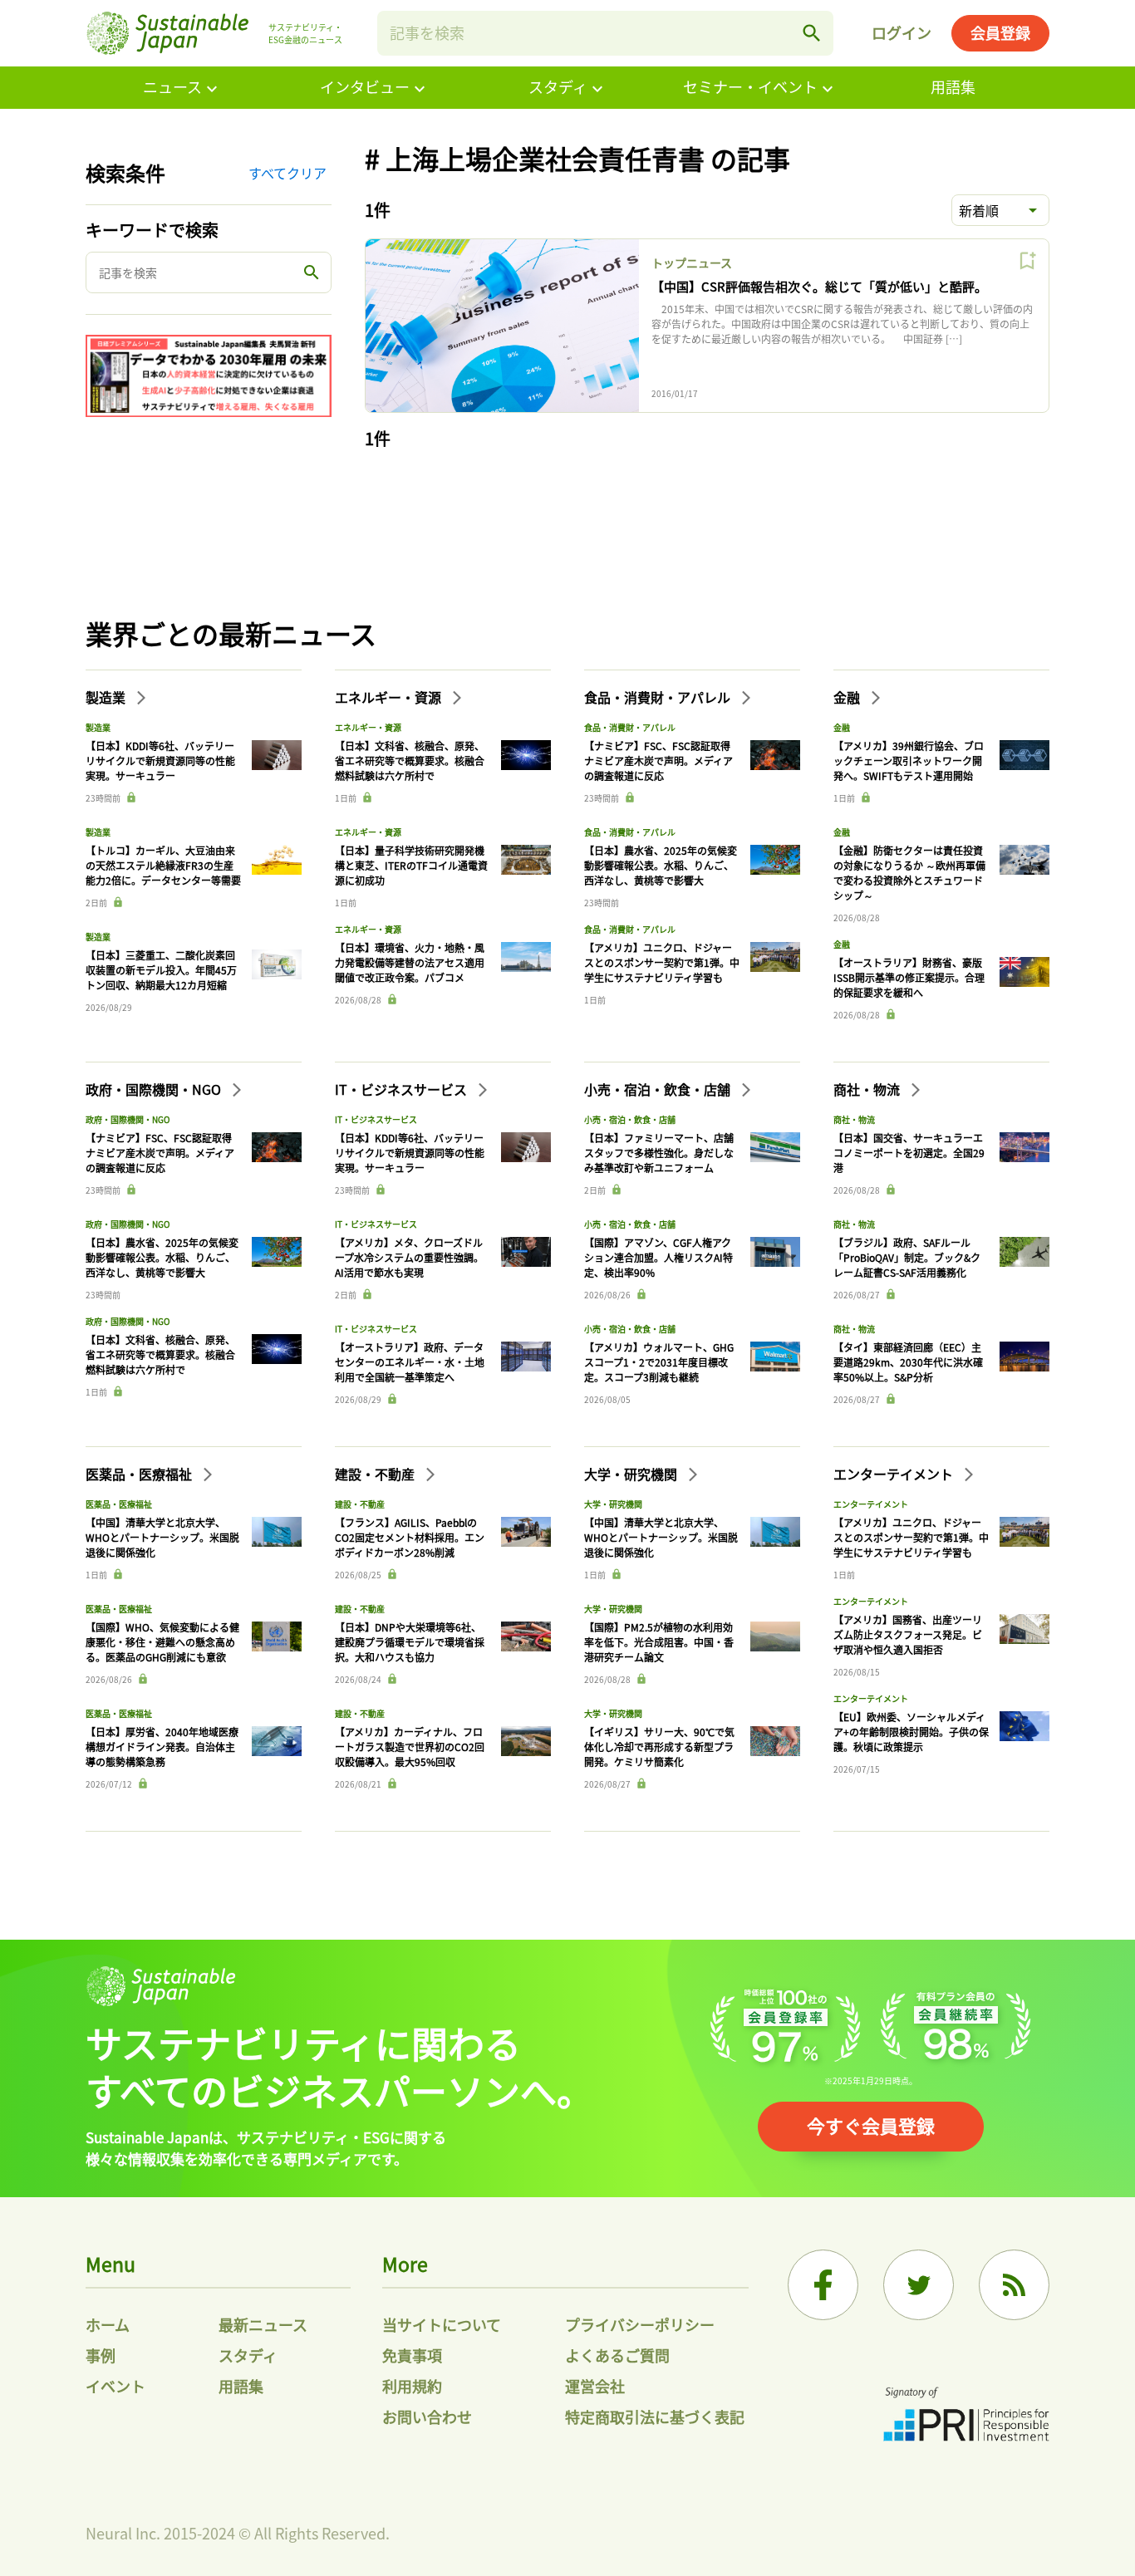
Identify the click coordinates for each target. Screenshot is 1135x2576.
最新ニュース (263, 2324)
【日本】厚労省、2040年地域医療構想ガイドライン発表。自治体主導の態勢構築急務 (162, 1747)
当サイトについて (442, 2324)
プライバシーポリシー (640, 2324)
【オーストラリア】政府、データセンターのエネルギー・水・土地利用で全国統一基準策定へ (410, 1362)
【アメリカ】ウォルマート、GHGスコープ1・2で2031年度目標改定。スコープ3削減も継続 (659, 1362)
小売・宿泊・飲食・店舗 (659, 1089)
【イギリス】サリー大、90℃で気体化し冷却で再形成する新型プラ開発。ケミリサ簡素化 (659, 1747)
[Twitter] (919, 2285)
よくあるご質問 (617, 2355)
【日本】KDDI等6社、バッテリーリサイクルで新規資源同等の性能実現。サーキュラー (160, 761)
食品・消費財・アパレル (659, 697)
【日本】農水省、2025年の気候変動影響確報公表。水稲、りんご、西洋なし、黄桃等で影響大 (661, 865)
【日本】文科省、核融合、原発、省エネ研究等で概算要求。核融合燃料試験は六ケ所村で (410, 761)
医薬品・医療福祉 (140, 1474)
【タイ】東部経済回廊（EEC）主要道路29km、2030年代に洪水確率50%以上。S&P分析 (908, 1362)
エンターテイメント (895, 1474)
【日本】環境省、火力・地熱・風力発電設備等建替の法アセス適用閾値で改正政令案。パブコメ (410, 962)
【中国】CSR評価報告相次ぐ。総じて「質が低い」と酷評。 (819, 286)
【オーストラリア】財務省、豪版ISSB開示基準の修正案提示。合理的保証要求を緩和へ (909, 977)
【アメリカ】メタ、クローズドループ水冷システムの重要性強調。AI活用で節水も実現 (409, 1257)
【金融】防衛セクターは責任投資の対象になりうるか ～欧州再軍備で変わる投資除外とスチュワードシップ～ (909, 873)
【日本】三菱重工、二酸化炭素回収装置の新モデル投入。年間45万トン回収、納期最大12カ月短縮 (161, 970)
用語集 (953, 86)
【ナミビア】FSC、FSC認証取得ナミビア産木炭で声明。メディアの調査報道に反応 (658, 761)
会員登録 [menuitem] (1000, 32)
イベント (115, 2386)
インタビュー (365, 86)
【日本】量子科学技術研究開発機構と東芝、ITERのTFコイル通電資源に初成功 (411, 865)
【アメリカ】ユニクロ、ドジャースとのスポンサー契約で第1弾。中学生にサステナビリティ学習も (662, 962)
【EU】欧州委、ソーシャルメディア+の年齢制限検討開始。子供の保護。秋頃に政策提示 (911, 1732)
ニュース (172, 86)
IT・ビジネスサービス (403, 1089)
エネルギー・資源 (390, 697)
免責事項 (412, 2355)
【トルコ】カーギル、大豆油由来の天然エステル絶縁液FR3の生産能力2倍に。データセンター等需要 (163, 865)
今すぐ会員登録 (871, 2125)
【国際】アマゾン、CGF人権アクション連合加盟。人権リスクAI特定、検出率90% (658, 1257)
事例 (101, 2355)
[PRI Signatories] (966, 2416)
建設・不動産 (376, 1474)
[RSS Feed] (1014, 2285)
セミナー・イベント (750, 86)
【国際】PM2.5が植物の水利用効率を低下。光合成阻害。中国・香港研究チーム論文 (659, 1642)
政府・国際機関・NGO (155, 1089)
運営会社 (595, 2386)
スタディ (558, 86)
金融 (848, 697)
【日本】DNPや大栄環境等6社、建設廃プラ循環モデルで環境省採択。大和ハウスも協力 (410, 1642)
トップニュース (692, 263)
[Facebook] (823, 2285)
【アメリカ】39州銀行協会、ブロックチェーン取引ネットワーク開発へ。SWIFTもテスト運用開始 (909, 761)
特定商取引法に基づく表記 (655, 2417)
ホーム (108, 2324)
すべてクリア (287, 173)
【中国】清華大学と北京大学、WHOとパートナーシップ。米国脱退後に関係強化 (162, 1537)
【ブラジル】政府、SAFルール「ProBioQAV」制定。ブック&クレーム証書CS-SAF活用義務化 (907, 1257)
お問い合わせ (427, 2417)
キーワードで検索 (152, 230)
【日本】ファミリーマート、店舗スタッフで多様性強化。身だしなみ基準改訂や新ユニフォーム (659, 1153)
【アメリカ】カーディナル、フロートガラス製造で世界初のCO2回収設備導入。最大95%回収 (410, 1747)
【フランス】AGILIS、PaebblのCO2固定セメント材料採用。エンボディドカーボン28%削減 (410, 1537)
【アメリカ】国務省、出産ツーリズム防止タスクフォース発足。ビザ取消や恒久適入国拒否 (908, 1634)
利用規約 (412, 2386)
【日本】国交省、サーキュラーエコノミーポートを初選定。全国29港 (909, 1153)
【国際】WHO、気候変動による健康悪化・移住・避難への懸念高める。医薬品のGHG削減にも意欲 (162, 1642)
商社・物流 (868, 1089)
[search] (812, 33)
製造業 (107, 697)
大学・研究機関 (632, 1474)
